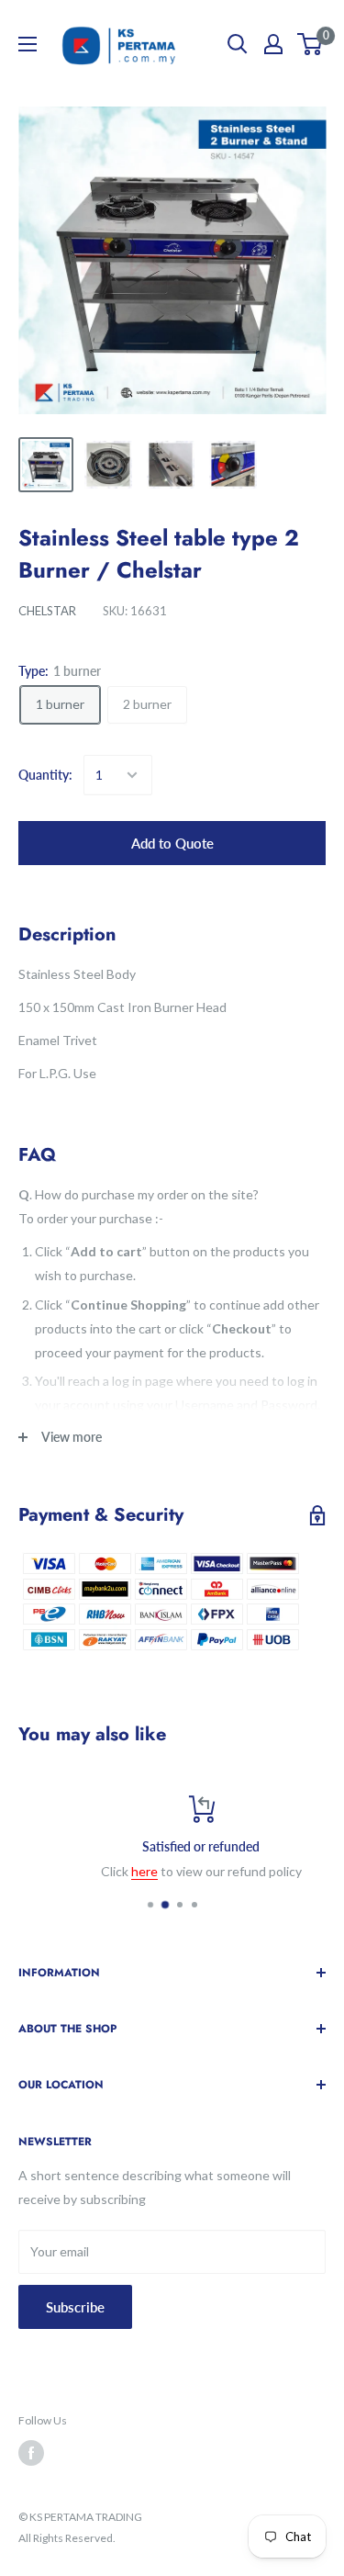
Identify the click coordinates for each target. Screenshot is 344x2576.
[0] (311, 44)
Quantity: (45, 775)
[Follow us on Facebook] (31, 2453)
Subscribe (75, 2307)
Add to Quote (172, 843)
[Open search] (238, 44)
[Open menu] (28, 44)
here (116, 1871)
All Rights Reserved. (67, 2538)
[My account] (273, 44)
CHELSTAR (47, 611)
